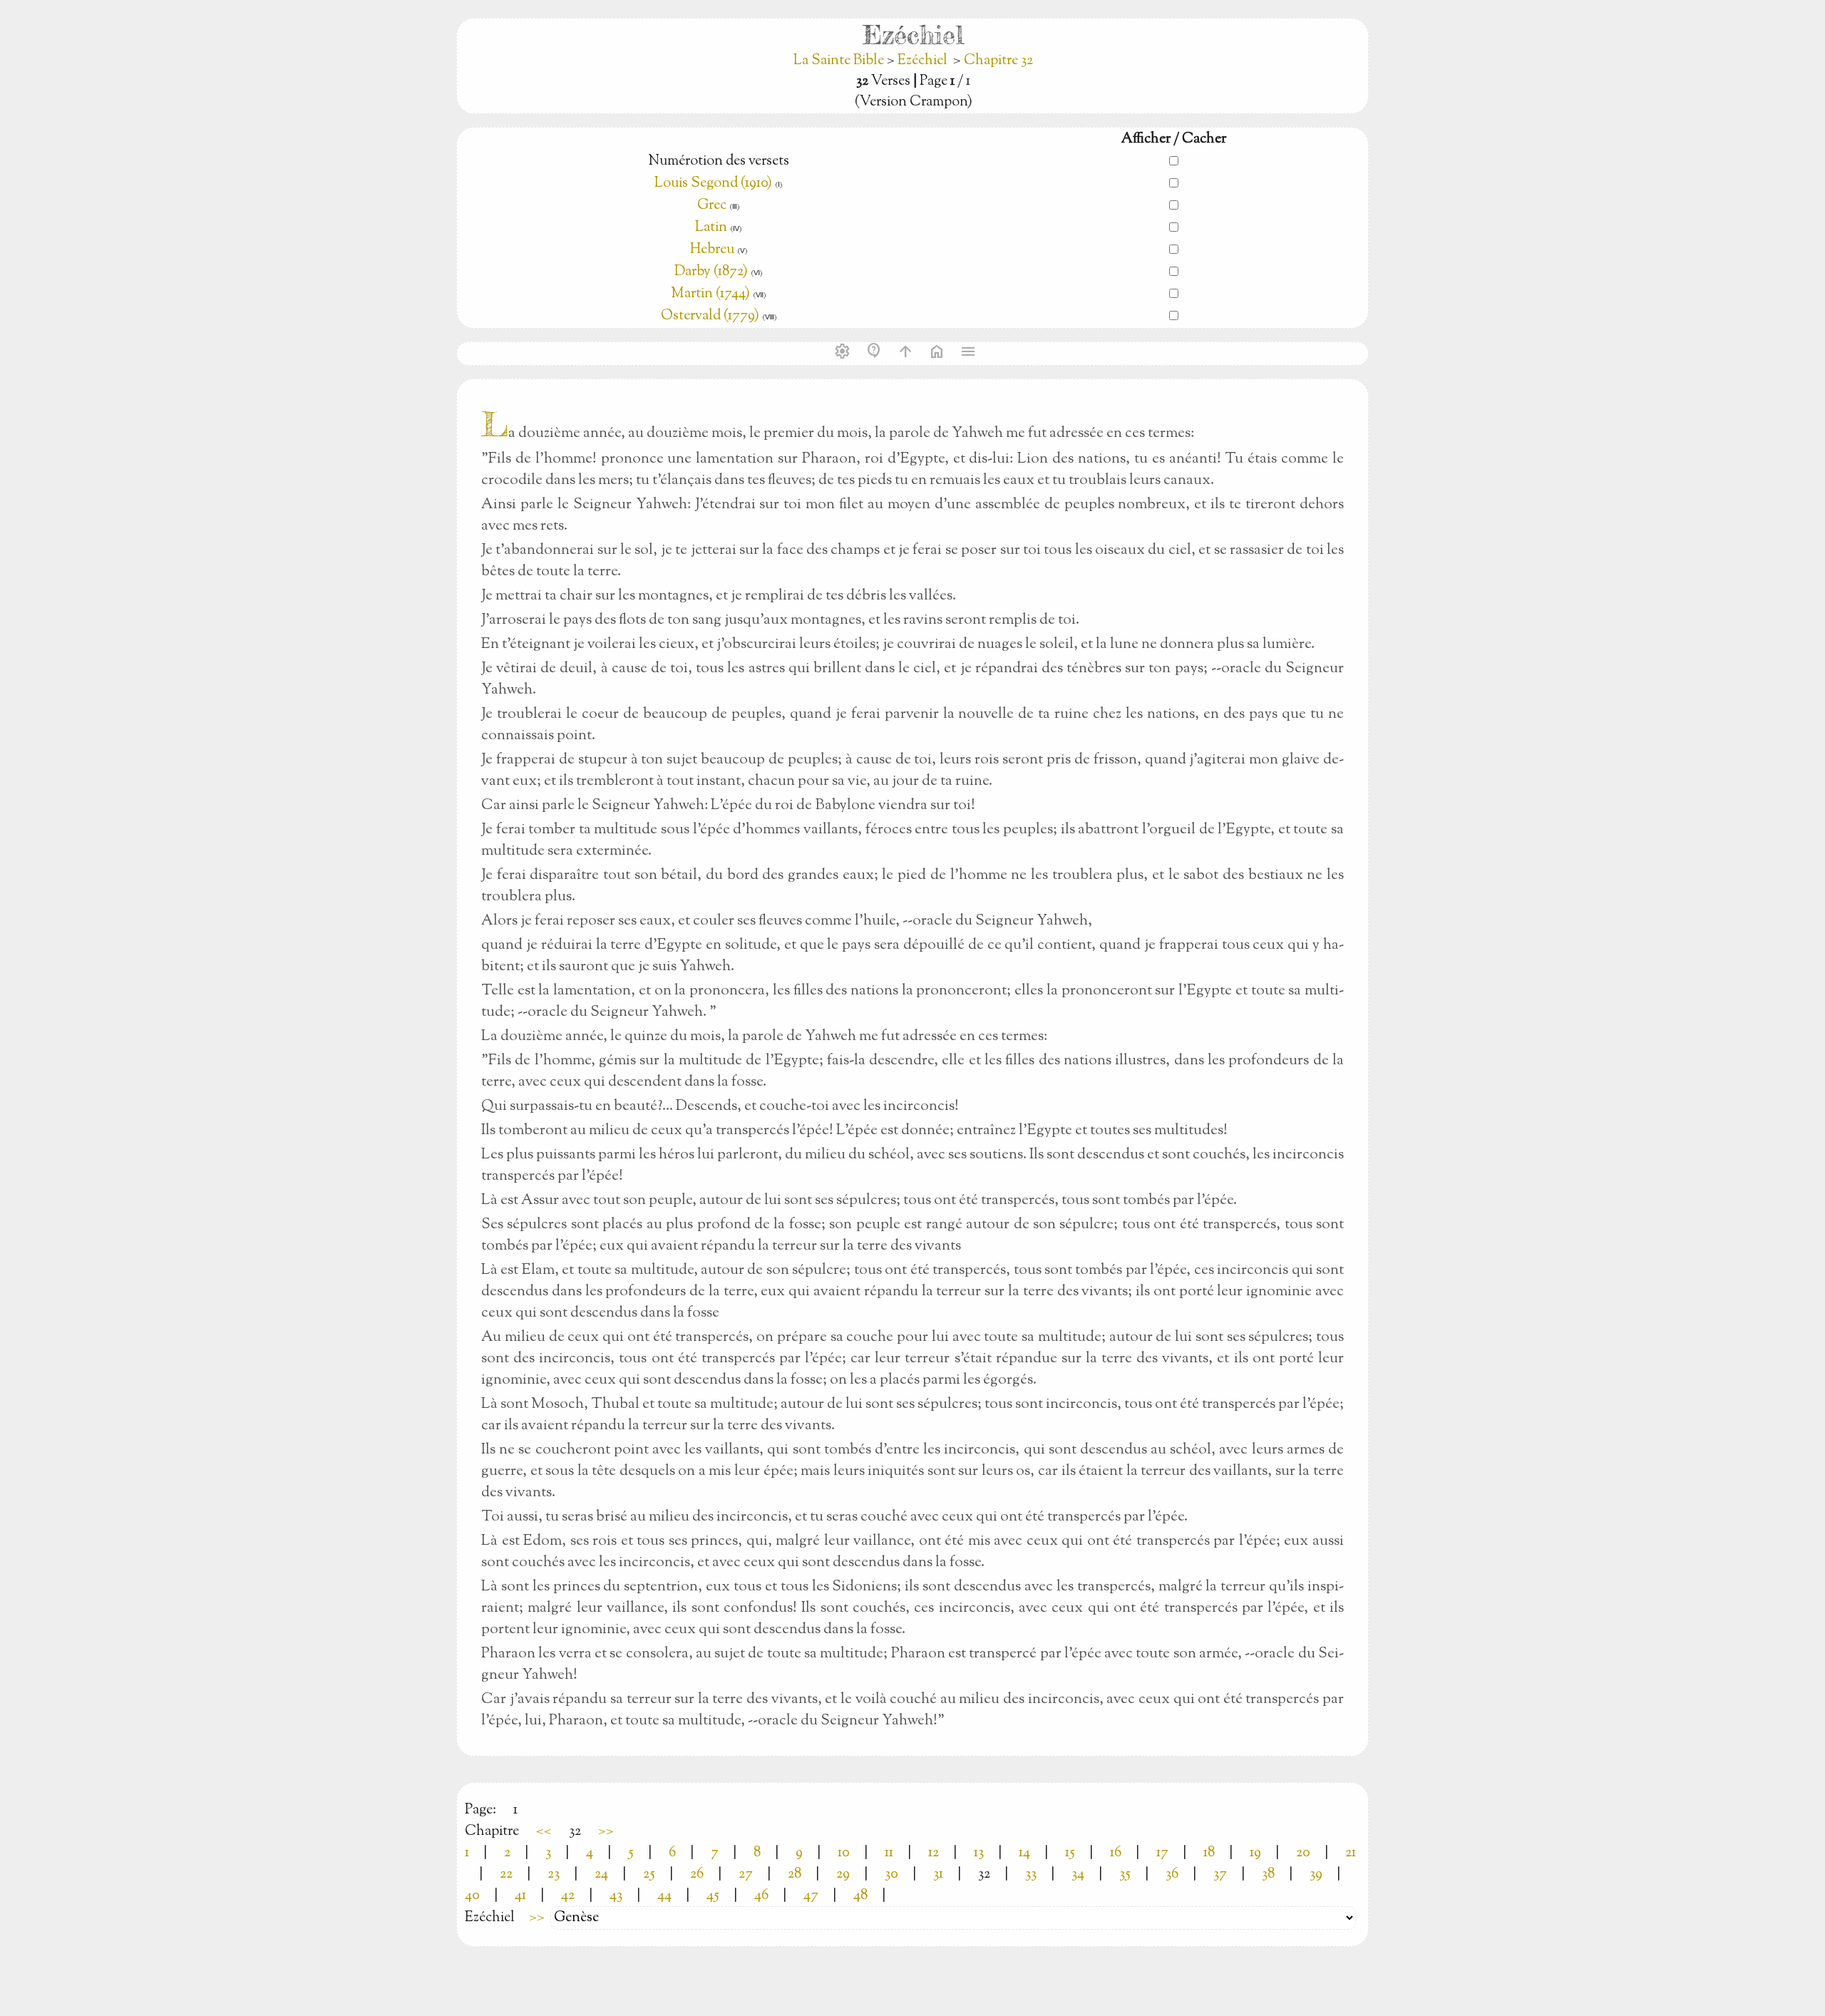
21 (1351, 1853)
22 (506, 1874)
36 (1172, 1874)
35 (1125, 1874)
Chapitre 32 (998, 61)
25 (649, 1874)
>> (606, 1832)
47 (811, 1896)
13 (979, 1853)
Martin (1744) (710, 294)
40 (472, 1896)
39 (1316, 1874)
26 (697, 1874)
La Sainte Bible (840, 61)
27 (746, 1874)
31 (938, 1874)
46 (761, 1896)
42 (568, 1896)
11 (889, 1853)
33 (1031, 1874)
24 (601, 1874)
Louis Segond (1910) (713, 184)
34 (1078, 1874)
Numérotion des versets (719, 161)
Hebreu (712, 250)
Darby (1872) (711, 272)
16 (1116, 1853)
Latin (711, 228)
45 (713, 1896)
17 (1162, 1853)
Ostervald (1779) (710, 316)
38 (1268, 1874)
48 (860, 1896)
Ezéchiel (922, 61)
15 (1070, 1853)
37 (1220, 1874)
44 (664, 1896)
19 (1255, 1853)
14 (1024, 1853)
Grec (712, 206)
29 (843, 1874)
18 (1209, 1853)
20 (1303, 1853)
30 (891, 1874)
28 (795, 1874)
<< (544, 1832)
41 (520, 1896)
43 (616, 1896)
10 (844, 1853)
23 (554, 1874)
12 (934, 1853)
